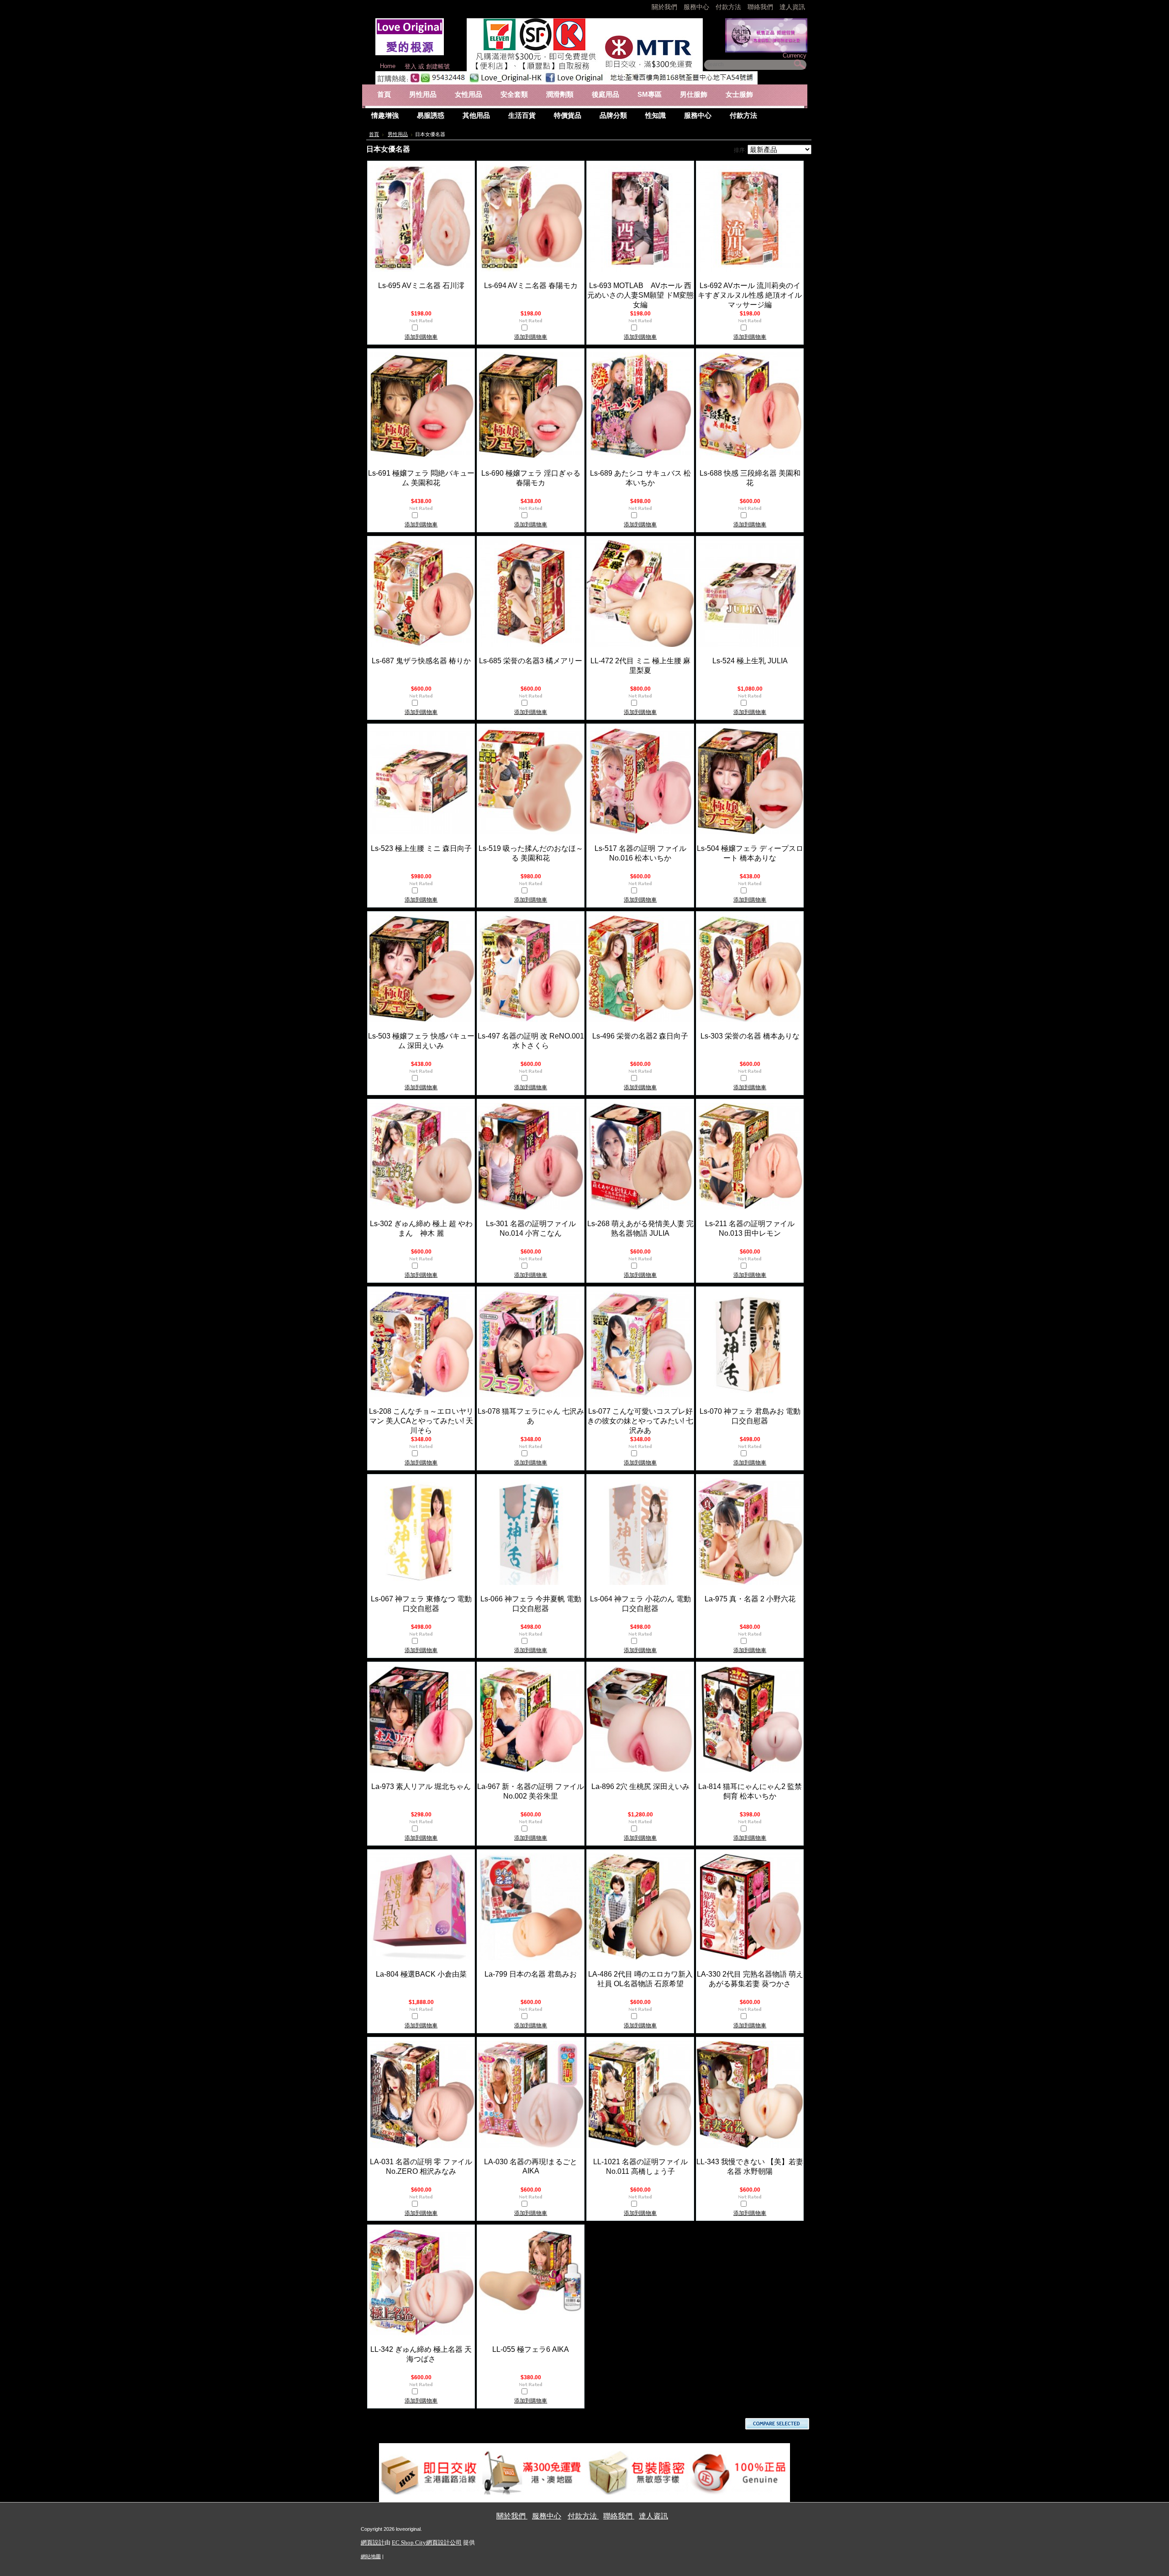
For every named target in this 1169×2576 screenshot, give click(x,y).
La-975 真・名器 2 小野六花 (750, 1599)
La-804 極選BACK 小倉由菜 (421, 1974)
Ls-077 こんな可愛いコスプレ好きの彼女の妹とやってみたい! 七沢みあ (640, 1421)
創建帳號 (438, 66)
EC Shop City (409, 2542)
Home (388, 66)
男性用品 (398, 134)
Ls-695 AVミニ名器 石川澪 (421, 286)
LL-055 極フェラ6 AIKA (531, 2349)
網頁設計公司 (444, 2542)
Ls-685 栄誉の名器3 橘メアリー (531, 661)
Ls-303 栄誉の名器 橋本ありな (750, 1036)
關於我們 (665, 7)
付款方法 (729, 7)
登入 (411, 66)
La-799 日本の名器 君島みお (531, 1974)
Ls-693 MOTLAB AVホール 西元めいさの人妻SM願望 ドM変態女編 (640, 295)
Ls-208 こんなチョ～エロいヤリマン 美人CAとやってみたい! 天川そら (421, 1421)
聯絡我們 (761, 7)
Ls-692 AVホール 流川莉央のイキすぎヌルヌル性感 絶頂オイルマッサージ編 (750, 295)
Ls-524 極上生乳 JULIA (750, 661)
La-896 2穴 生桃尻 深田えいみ (640, 1786)
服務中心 (696, 7)
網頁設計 (373, 2542)
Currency (795, 55)
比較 (425, 329)
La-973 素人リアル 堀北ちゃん (421, 1786)
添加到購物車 (421, 337)
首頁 (374, 134)
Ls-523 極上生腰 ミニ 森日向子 (421, 848)
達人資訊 (792, 7)
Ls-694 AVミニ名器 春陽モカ (531, 286)
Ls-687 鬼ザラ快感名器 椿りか (421, 661)
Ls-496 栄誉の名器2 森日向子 (640, 1036)
